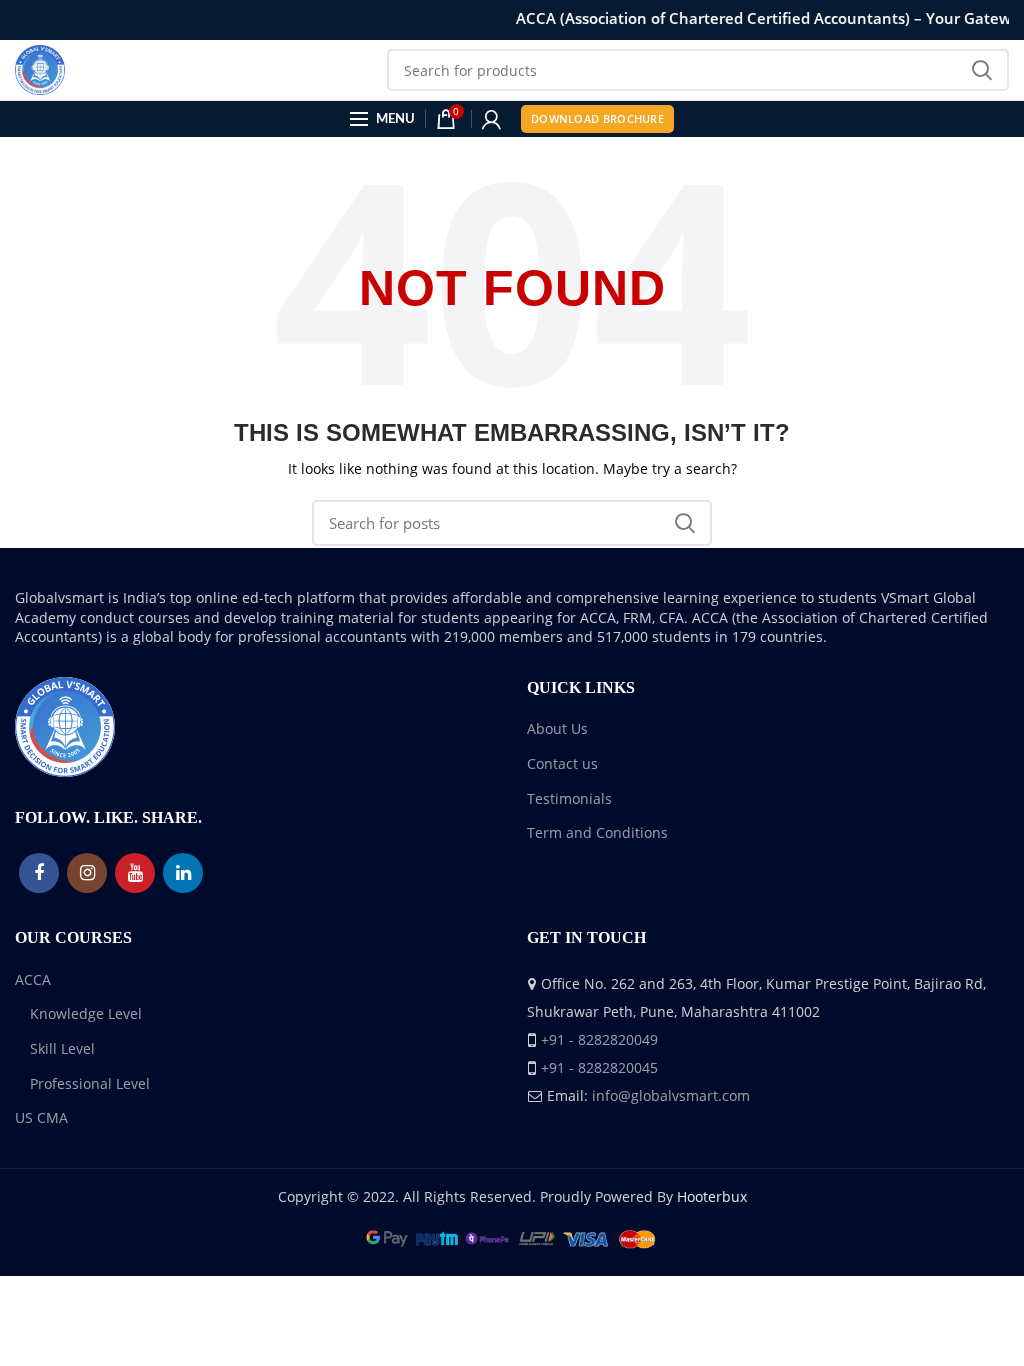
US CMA (41, 1117)
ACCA (33, 979)
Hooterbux (712, 1196)
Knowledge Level (86, 1013)
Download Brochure (597, 118)
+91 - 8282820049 (599, 1039)
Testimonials (569, 798)
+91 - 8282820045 (599, 1067)
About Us (557, 728)
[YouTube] (135, 873)
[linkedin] (183, 873)
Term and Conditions (597, 832)
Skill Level (62, 1048)
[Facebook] (39, 873)
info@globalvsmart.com (671, 1095)
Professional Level (90, 1083)
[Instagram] (87, 873)
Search (982, 70)
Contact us (562, 763)
